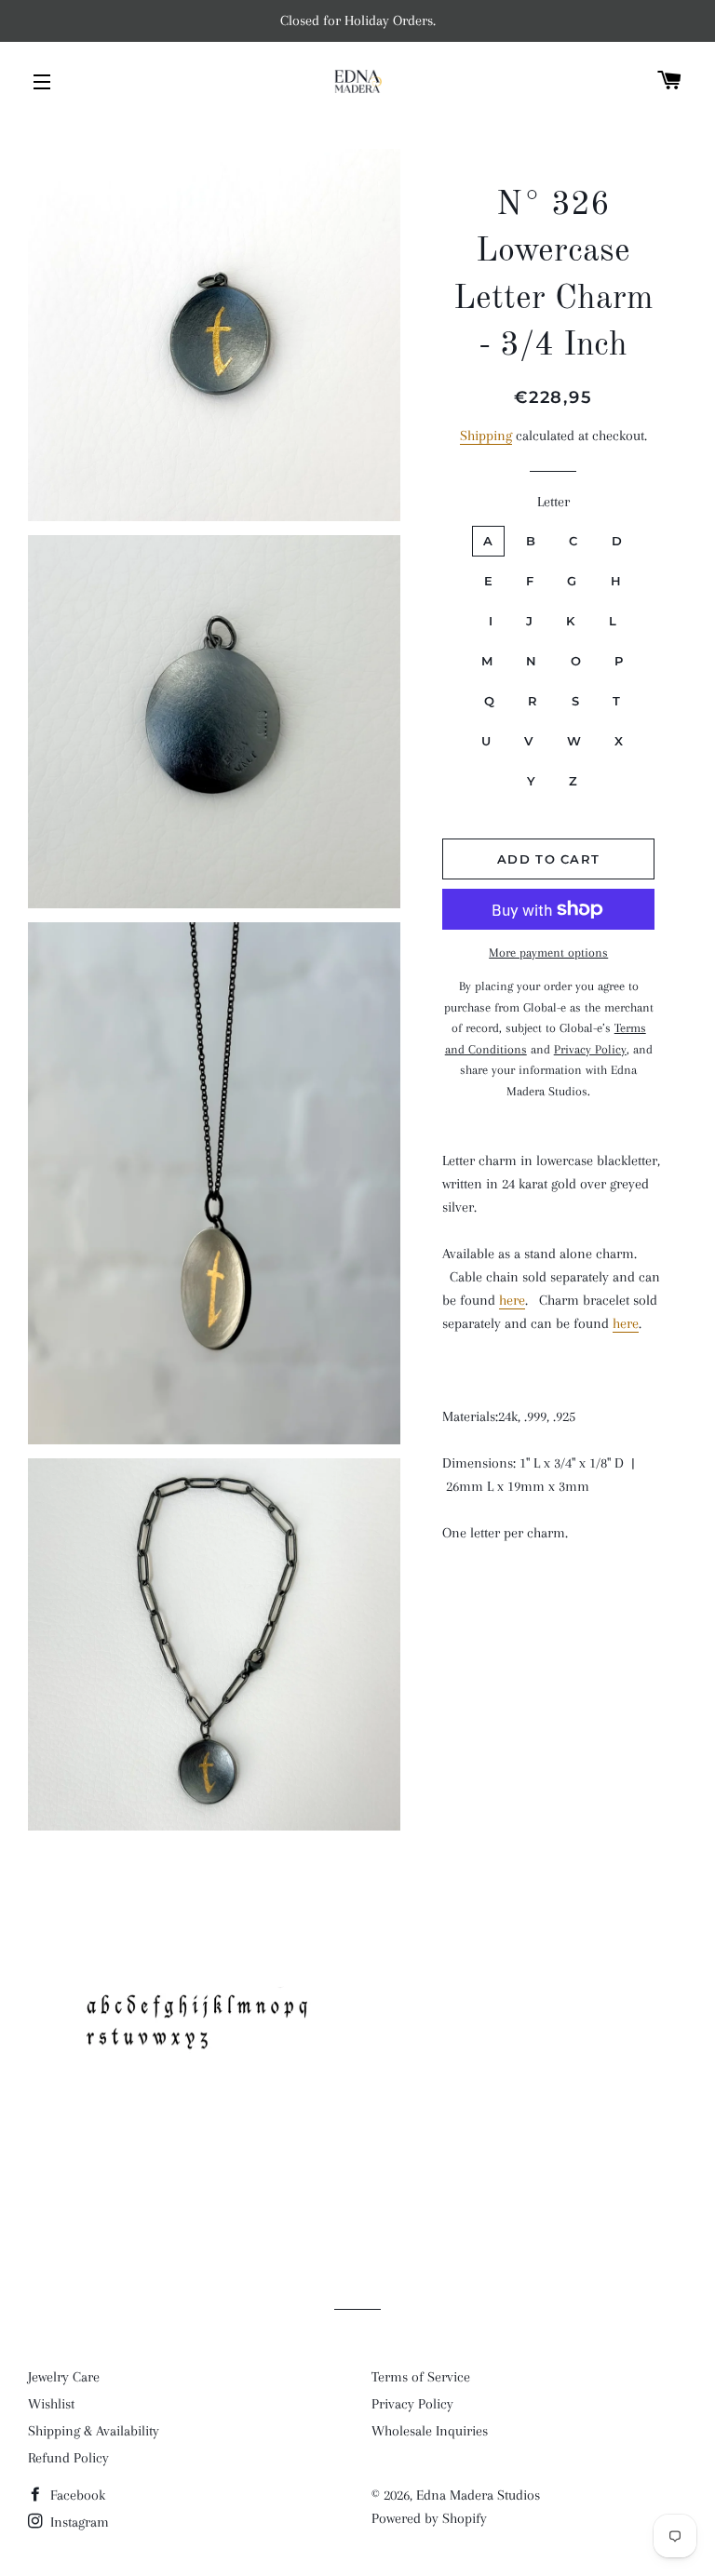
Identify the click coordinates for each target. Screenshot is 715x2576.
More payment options (548, 953)
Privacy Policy (412, 2404)
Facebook (76, 2495)
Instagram (78, 2522)
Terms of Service (421, 2377)
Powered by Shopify (429, 2518)
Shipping (486, 436)
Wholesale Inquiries (430, 2431)
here (512, 1300)
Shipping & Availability (94, 2431)
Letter (553, 502)
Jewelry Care (64, 2377)
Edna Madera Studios (478, 2495)
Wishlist (51, 2404)
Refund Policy (68, 2458)
